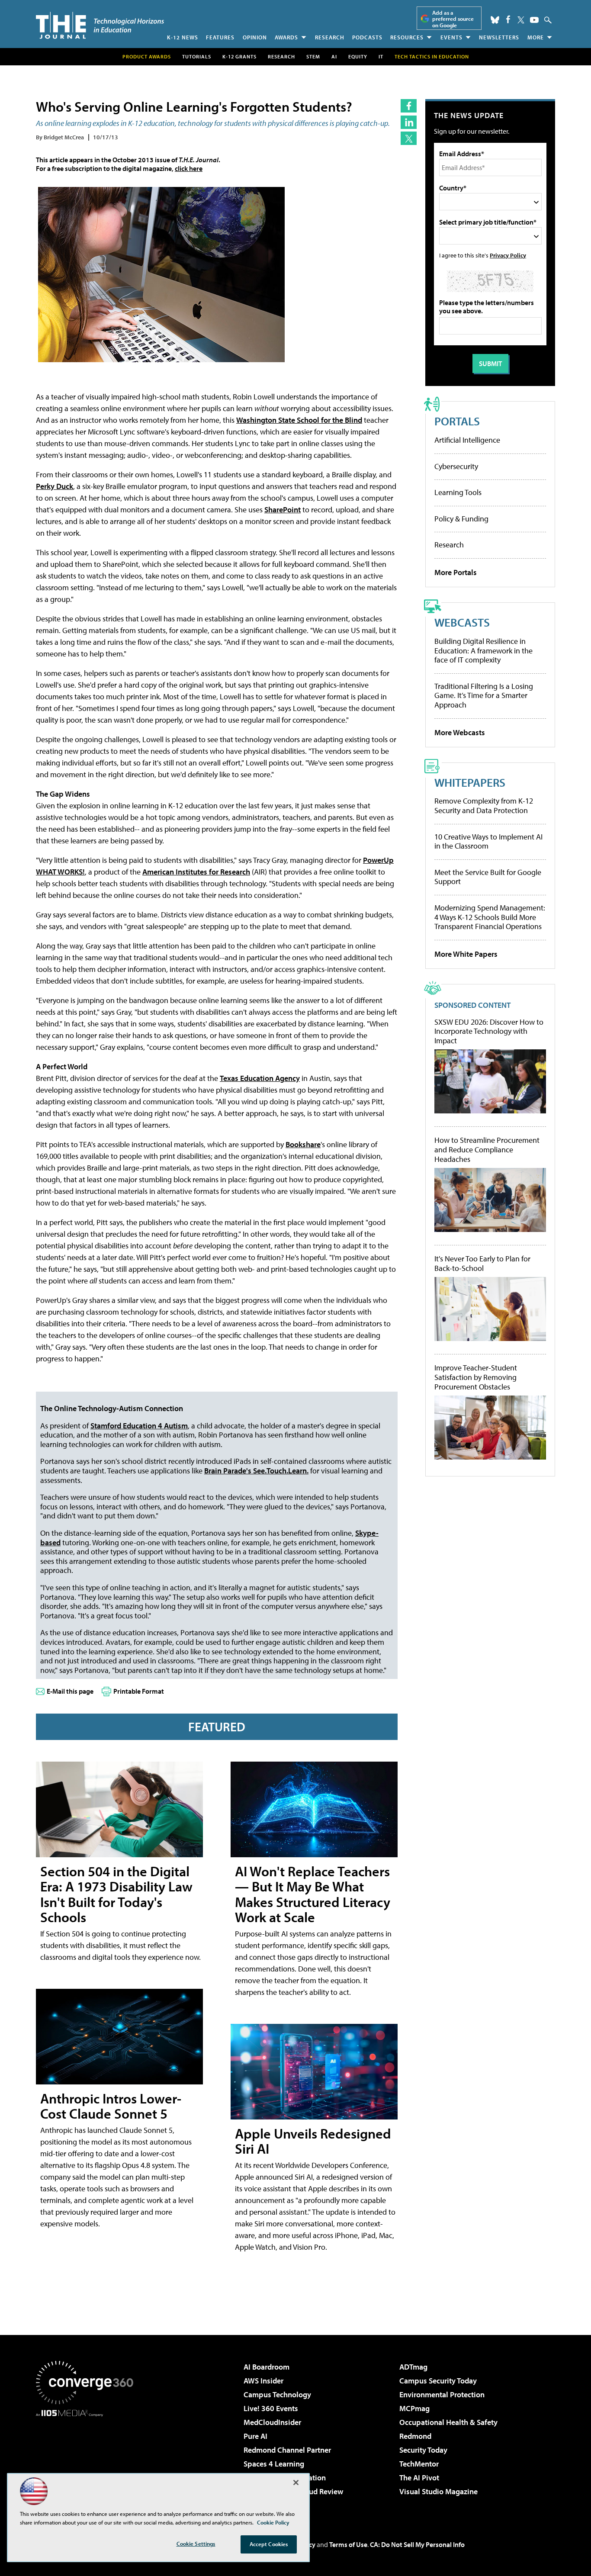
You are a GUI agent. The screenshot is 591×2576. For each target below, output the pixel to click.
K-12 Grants (239, 56)
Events (451, 37)
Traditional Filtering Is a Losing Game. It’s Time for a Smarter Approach (484, 695)
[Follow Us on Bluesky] (495, 20)
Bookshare (303, 1144)
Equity (358, 56)
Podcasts (367, 37)
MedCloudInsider (272, 2422)
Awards (286, 37)
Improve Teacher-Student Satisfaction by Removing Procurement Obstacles (476, 1377)
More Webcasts (460, 732)
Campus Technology (277, 2394)
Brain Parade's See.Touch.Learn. (256, 1471)
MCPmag (414, 2408)
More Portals (456, 572)
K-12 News (183, 37)
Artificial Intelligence (467, 440)
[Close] (296, 2483)
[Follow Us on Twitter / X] (521, 20)
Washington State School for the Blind (299, 420)
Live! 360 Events (271, 2408)
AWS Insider (263, 2381)
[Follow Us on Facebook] (508, 19)
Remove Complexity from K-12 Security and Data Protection (484, 806)
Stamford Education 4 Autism (139, 1426)
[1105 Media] (88, 2461)
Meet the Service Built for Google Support (488, 877)
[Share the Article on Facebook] (409, 106)
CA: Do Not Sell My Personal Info (417, 2544)
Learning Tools (458, 492)
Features (220, 37)
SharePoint (283, 510)
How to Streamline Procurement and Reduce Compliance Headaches (487, 1150)
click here (189, 168)
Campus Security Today (438, 2381)
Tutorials (197, 56)
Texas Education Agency (260, 1078)
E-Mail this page (70, 1691)
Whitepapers (470, 782)
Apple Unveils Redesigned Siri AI (313, 2141)
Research (330, 37)
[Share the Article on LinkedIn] (409, 122)
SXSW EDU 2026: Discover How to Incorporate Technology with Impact (489, 1031)
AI (334, 56)
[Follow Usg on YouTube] (534, 20)
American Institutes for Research (196, 872)
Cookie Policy (273, 2522)
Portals (457, 421)
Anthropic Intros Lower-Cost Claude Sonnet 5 (111, 2106)
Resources (407, 37)
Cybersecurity (456, 466)
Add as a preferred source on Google (453, 19)
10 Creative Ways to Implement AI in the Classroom (488, 841)
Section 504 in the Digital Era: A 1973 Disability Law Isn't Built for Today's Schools (116, 1894)
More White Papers (466, 954)
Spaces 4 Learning (274, 2464)
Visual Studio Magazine (438, 2491)
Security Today (423, 2450)
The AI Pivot (419, 2478)
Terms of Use (348, 2544)
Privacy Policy (508, 255)
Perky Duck (55, 486)
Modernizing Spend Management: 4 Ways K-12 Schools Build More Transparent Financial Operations (490, 917)
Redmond (415, 2436)
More (536, 37)
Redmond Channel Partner (287, 2450)
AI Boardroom (267, 2367)
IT (381, 56)
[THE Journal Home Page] (100, 25)
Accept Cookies (269, 2544)
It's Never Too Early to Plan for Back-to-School (482, 1263)
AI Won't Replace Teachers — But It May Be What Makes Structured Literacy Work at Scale (313, 1894)
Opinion (255, 37)
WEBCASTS (462, 622)
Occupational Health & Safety (448, 2422)
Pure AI (255, 2436)
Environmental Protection (442, 2394)
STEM (313, 56)
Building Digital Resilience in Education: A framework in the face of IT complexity (483, 650)
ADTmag (413, 2367)
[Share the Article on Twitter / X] (409, 138)
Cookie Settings (196, 2544)
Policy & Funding (461, 519)
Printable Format (139, 1691)
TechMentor (419, 2464)
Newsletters (499, 37)
